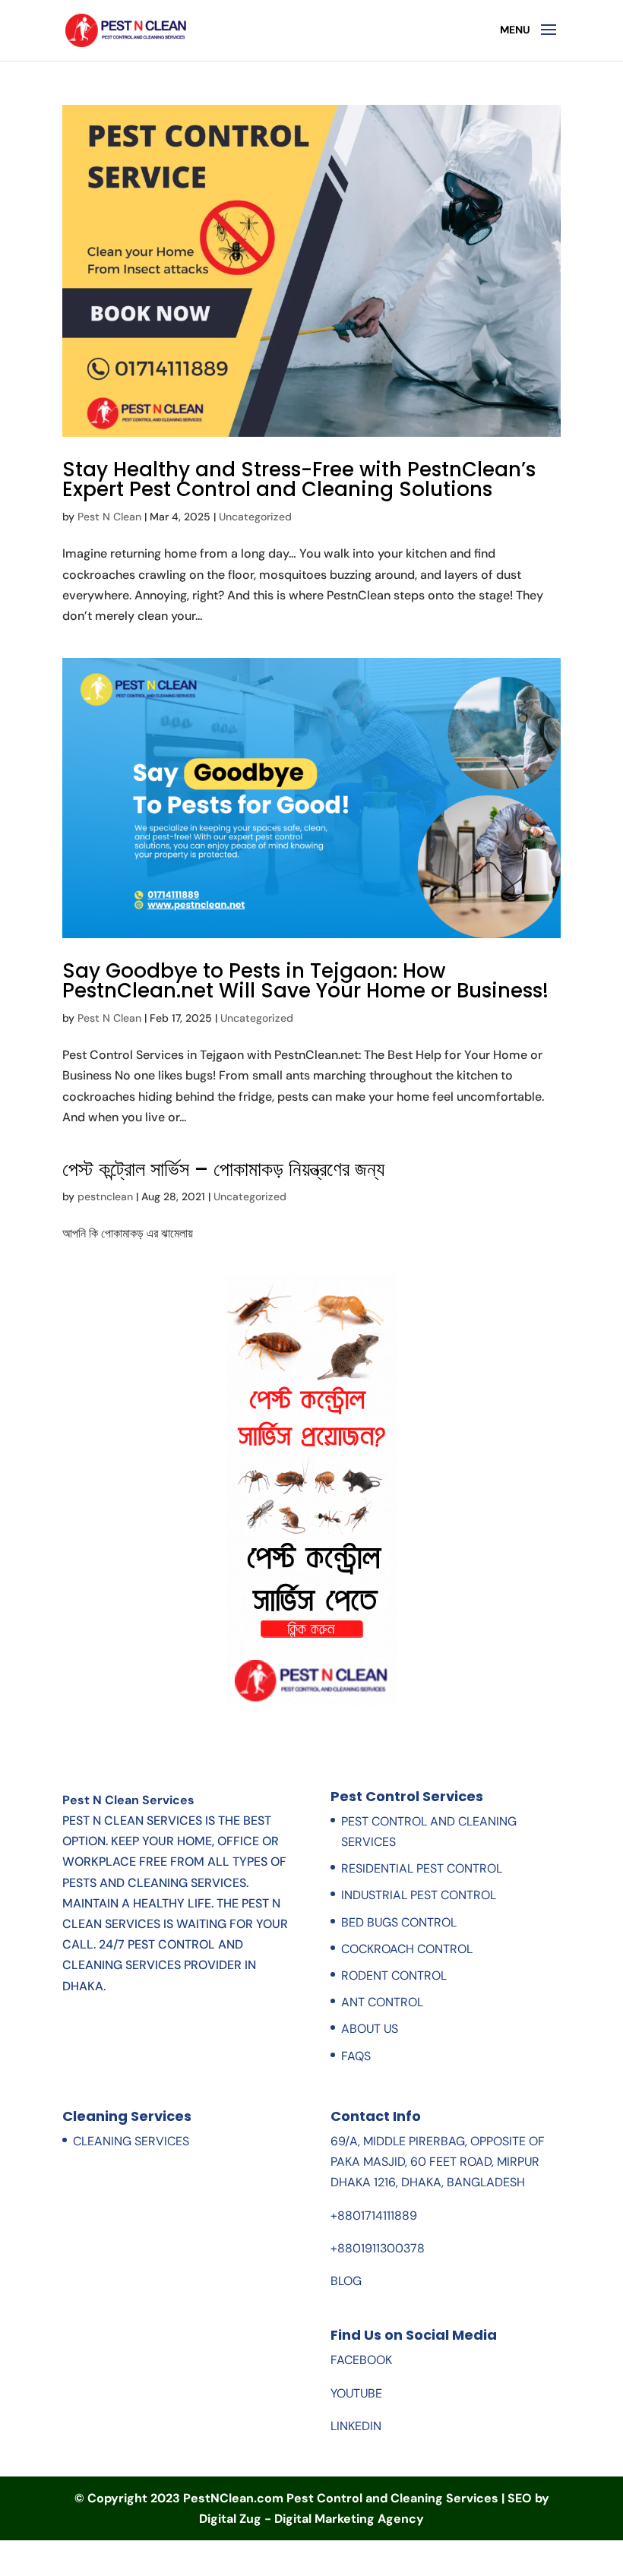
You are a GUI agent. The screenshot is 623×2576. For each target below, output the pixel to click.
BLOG (346, 2281)
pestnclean (105, 1196)
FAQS (356, 2056)
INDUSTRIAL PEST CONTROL (419, 1895)
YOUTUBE (356, 2393)
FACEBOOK (361, 2360)
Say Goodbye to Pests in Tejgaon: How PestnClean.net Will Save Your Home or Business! (305, 981)
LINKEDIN (356, 2426)
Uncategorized (255, 517)
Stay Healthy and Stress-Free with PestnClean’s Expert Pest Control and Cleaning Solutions (299, 479)
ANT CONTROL (382, 2002)
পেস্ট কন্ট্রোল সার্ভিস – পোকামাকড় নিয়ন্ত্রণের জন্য (223, 1169)
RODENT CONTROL (394, 1975)
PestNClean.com (233, 2498)
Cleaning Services (131, 2141)
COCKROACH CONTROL (407, 1949)
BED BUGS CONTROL (399, 1922)
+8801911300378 (378, 2248)
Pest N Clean (109, 517)
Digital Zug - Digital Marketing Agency (311, 2519)
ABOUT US (370, 2029)
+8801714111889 (374, 2216)
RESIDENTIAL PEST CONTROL (422, 1868)
